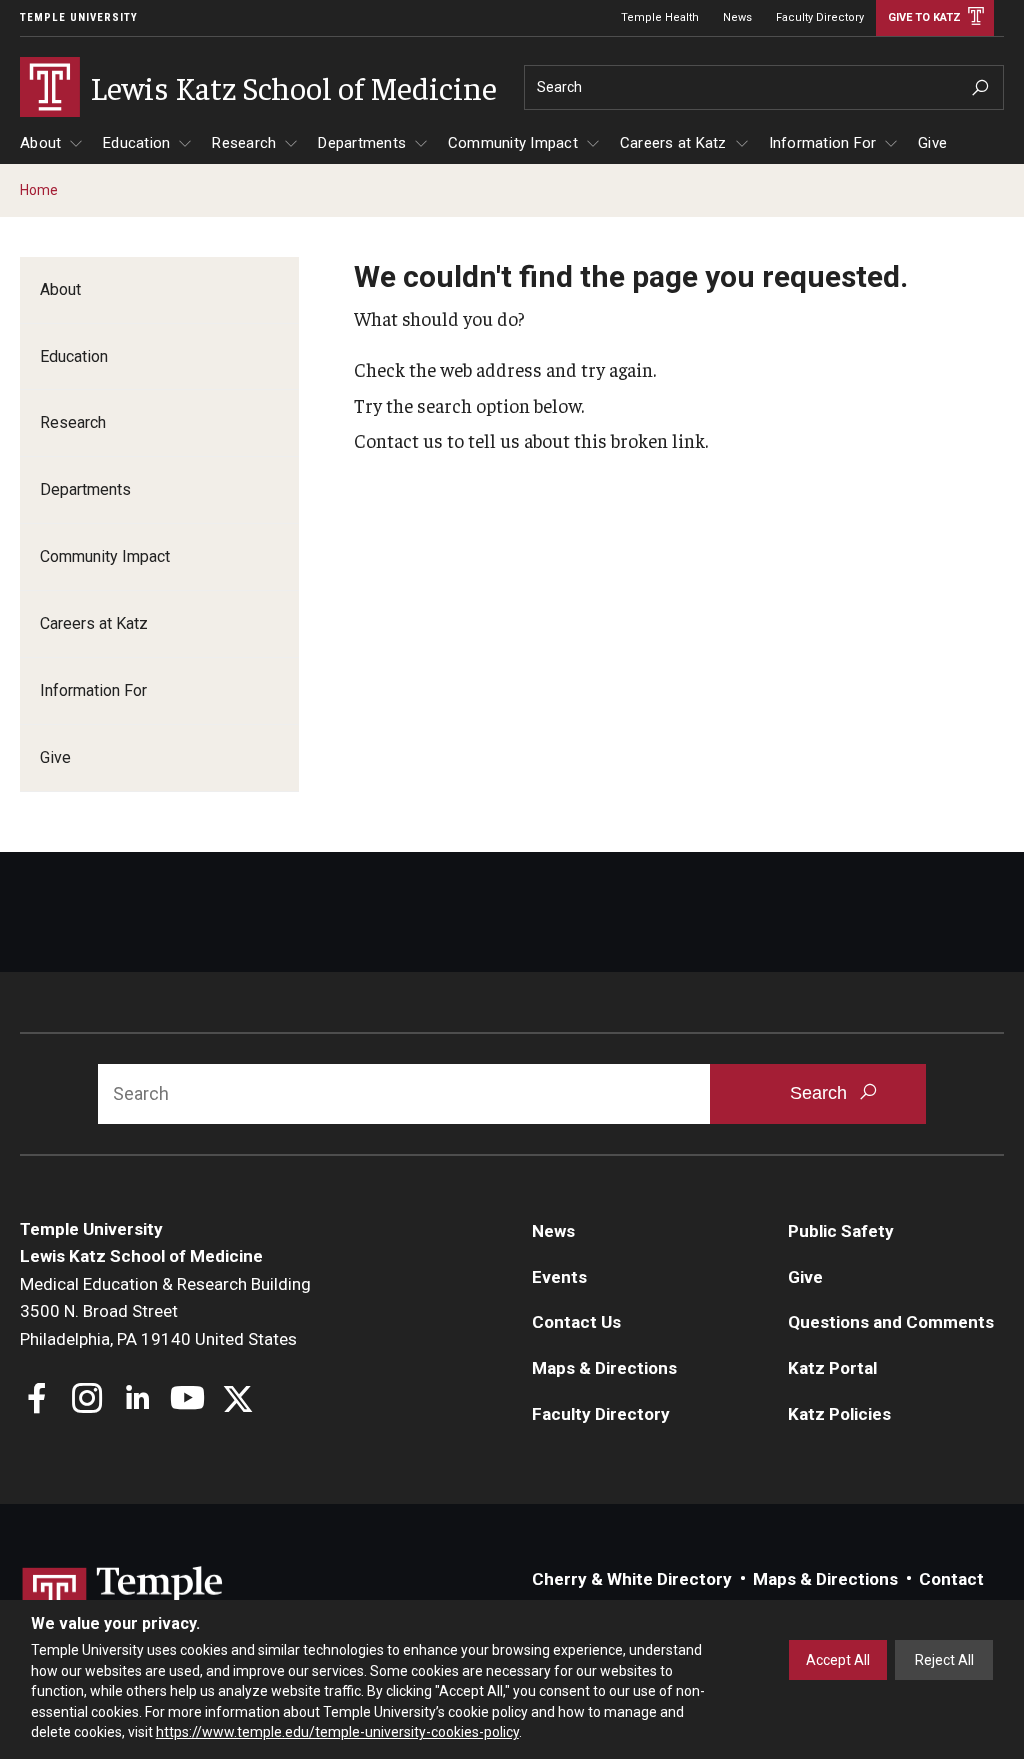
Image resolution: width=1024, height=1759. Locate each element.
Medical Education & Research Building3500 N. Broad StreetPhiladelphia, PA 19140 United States (165, 1311)
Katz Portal (832, 1368)
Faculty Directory (820, 17)
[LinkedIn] (137, 1400)
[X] (237, 1400)
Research (244, 143)
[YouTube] (187, 1400)
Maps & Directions (604, 1368)
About (40, 143)
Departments (362, 143)
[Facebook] (37, 1400)
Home (39, 190)
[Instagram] (87, 1400)
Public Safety (841, 1231)
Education (136, 143)
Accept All (838, 1660)
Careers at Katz (673, 143)
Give (932, 143)
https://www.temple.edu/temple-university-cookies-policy (337, 1732)
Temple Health (660, 17)
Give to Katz (924, 17)
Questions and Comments (891, 1322)
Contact (951, 1579)
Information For (823, 143)
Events (559, 1277)
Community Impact (513, 143)
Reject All (944, 1660)
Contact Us (576, 1322)
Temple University (79, 17)
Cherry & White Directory (632, 1579)
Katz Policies (839, 1414)
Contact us (398, 440)
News (737, 17)
